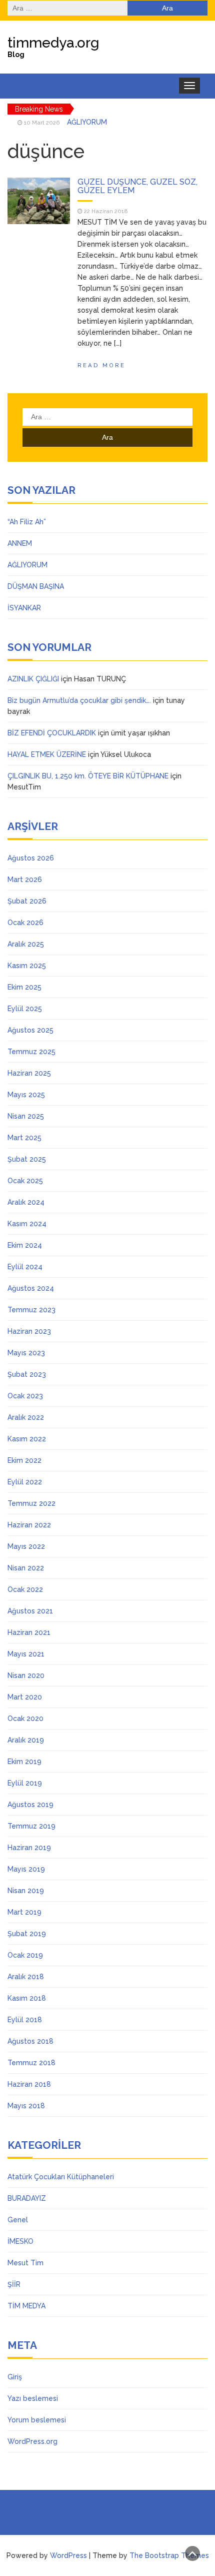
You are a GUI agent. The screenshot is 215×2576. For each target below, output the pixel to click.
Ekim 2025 (24, 987)
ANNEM (20, 543)
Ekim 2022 (24, 1460)
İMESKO (20, 2241)
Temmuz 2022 (31, 1503)
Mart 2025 (24, 1138)
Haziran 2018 (29, 2084)
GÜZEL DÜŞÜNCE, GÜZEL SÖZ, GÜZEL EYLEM (137, 186)
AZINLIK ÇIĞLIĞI (33, 679)
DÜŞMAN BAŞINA (36, 586)
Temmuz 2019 (31, 1826)
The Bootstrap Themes (169, 2555)
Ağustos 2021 (30, 1611)
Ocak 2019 (25, 1955)
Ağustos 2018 (30, 2041)
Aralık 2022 (26, 1417)
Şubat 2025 (27, 1159)
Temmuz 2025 (31, 1052)
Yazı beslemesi (33, 2398)
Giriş (15, 2377)
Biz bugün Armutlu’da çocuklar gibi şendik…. (79, 700)
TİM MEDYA (26, 2306)
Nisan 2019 (26, 1891)
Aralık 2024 (26, 1202)
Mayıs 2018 (26, 2106)
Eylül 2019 (25, 1783)
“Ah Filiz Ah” (27, 522)
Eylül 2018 (25, 2020)
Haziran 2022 (29, 1525)
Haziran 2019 (29, 1848)
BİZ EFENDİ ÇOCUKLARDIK (52, 733)
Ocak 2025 (25, 1181)
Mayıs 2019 (26, 1869)
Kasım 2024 (27, 1224)
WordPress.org (32, 2441)
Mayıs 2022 (26, 1546)
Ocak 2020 (25, 1719)
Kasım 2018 (27, 1998)
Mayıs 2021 (26, 1654)
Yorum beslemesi (37, 2420)
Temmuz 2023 (31, 1310)
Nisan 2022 (26, 1568)
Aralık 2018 (26, 1977)
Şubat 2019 (27, 1934)
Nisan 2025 (26, 1116)
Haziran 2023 (29, 1331)
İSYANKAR (24, 608)
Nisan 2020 (26, 1675)
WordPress (68, 2555)
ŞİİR (14, 2284)
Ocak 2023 (25, 1396)
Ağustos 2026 (31, 858)
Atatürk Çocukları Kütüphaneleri (61, 2177)
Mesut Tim (25, 2263)
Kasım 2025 (27, 966)
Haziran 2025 (29, 1073)
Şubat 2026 (27, 901)
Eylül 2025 (25, 1009)
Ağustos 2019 (30, 1805)
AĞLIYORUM (87, 120)
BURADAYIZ (27, 2198)
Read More (101, 365)
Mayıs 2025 (26, 1095)
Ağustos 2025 (30, 1030)
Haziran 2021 (29, 1632)
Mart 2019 (24, 1912)
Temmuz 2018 (31, 2063)
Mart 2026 (25, 880)
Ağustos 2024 (31, 1288)
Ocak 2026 (25, 923)
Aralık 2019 (26, 1740)
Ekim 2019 (24, 1762)
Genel (18, 2220)
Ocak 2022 (25, 1589)
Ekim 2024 (25, 1245)
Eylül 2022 (25, 1482)
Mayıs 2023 (26, 1353)
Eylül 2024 (25, 1267)
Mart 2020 (25, 1697)
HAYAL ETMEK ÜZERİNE (47, 754)
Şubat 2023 (27, 1374)
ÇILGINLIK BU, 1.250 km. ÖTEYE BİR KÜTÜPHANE (88, 776)
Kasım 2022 (27, 1439)
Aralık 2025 (26, 944)
